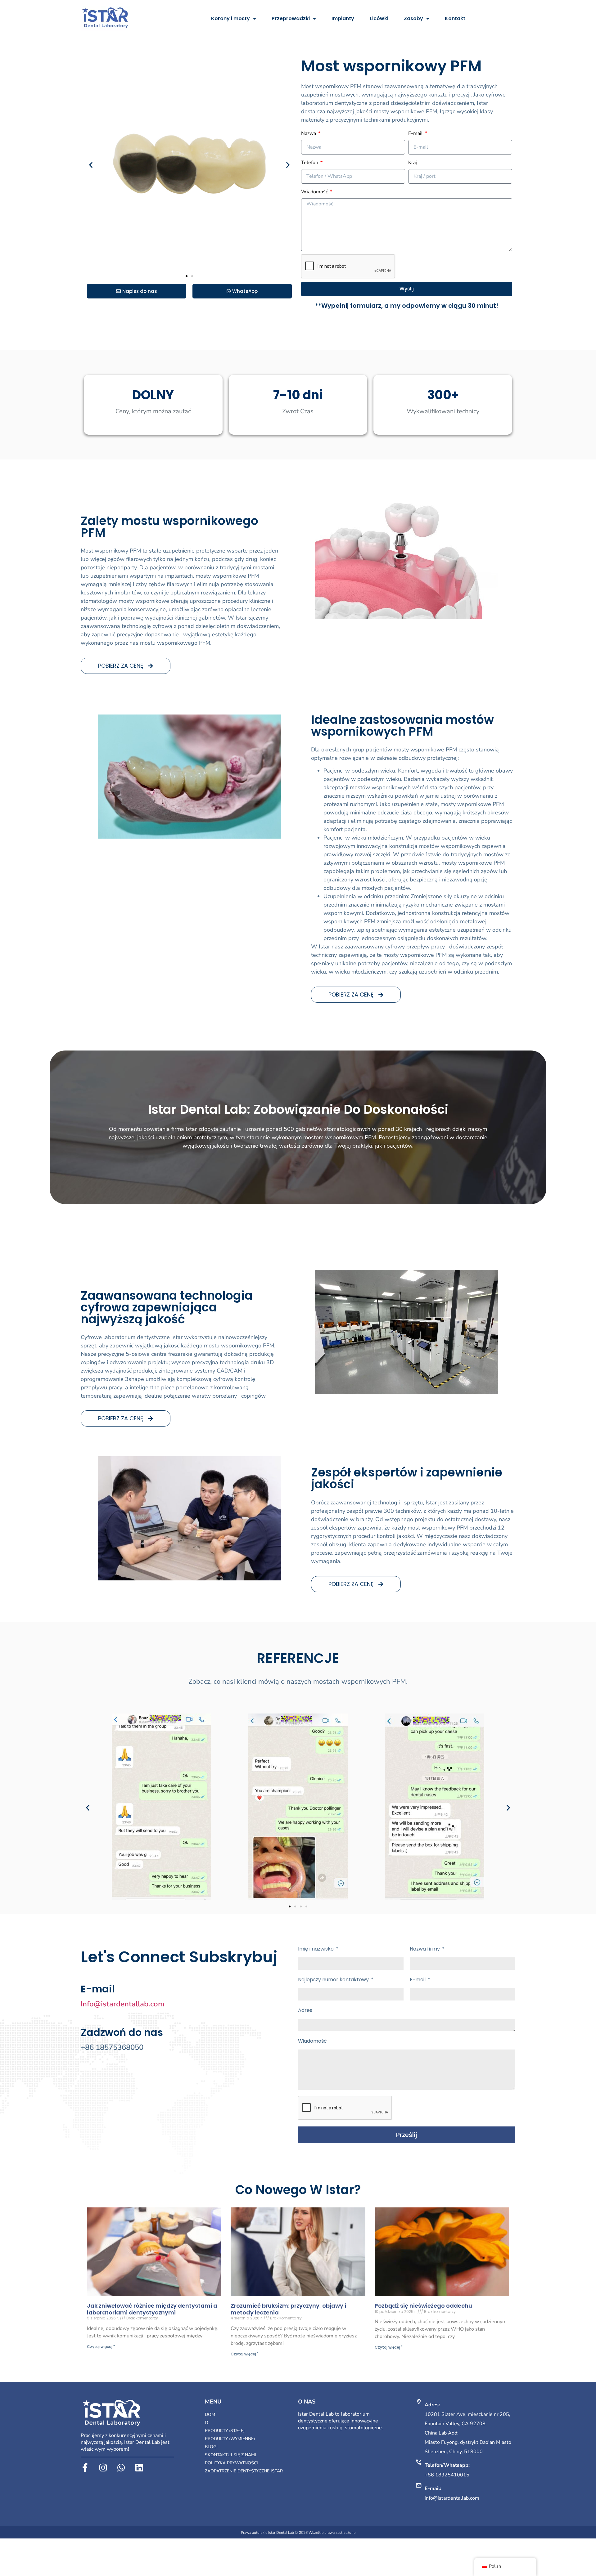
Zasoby (413, 18)
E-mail (416, 133)
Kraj (413, 163)
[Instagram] (103, 2468)
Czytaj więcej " (101, 2347)
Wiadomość (315, 192)
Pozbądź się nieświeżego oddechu (423, 2306)
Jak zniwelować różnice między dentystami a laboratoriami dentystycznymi (152, 2309)
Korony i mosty (230, 18)
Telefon (310, 163)
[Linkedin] (139, 2468)
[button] (91, 165)
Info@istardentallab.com (123, 2004)
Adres (305, 2010)
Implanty (343, 18)
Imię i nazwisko (316, 1949)
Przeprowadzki (291, 18)
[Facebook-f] (85, 2468)
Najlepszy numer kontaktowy (334, 1980)
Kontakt (455, 18)
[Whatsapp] (121, 2468)
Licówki (379, 18)
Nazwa (309, 133)
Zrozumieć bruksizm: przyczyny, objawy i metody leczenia (288, 2309)
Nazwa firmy (425, 1949)
